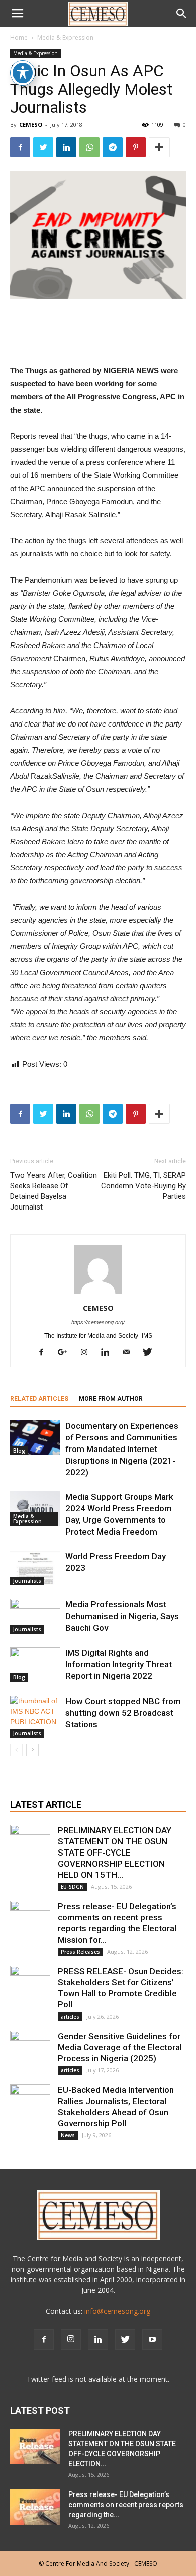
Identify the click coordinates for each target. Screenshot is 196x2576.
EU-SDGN (72, 1887)
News (68, 2135)
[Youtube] (152, 2340)
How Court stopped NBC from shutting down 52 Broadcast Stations (123, 1713)
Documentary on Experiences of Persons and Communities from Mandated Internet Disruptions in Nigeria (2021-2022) (122, 1449)
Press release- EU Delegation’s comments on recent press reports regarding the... (126, 2505)
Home (19, 37)
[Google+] (66, 1353)
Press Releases (80, 1952)
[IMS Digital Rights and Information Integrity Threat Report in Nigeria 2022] (35, 1665)
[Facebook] (45, 1353)
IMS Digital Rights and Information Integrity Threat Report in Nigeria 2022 (119, 1664)
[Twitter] (151, 1353)
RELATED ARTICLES (39, 1399)
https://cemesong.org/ (98, 1322)
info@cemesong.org (117, 2311)
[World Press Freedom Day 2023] (35, 1568)
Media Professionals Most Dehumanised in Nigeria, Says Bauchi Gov (122, 1616)
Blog (19, 1451)
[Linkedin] (109, 1353)
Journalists (27, 1581)
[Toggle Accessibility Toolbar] (23, 73)
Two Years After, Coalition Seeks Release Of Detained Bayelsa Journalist (54, 1191)
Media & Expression (65, 37)
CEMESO (31, 125)
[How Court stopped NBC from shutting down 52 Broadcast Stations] (35, 1717)
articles (70, 2017)
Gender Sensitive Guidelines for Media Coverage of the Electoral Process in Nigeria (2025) (120, 2047)
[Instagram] (88, 1353)
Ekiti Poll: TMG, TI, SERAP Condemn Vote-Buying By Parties (143, 1186)
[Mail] (130, 1353)
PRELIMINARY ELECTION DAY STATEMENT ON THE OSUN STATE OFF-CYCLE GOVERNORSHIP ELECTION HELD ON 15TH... (115, 1853)
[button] (182, 14)
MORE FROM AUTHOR (111, 1399)
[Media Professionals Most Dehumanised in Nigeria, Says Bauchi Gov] (35, 1616)
